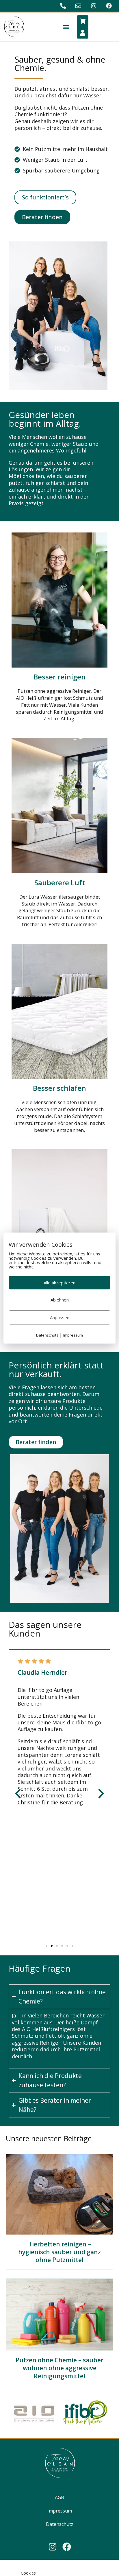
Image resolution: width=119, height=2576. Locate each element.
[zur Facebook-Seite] (110, 6)
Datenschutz (60, 2524)
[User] (83, 33)
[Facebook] (67, 2547)
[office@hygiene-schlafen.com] (79, 6)
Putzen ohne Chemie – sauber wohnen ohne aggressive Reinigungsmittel (59, 2368)
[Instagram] (53, 2547)
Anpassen (60, 1317)
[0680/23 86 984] (64, 6)
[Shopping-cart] (83, 21)
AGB (59, 2497)
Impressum (60, 2511)
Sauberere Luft (60, 882)
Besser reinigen (60, 677)
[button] (66, 27)
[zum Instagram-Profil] (94, 6)
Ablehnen (60, 1300)
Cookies (28, 2573)
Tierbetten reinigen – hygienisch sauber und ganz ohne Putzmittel (59, 2252)
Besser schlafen (59, 1088)
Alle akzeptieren (59, 1283)
